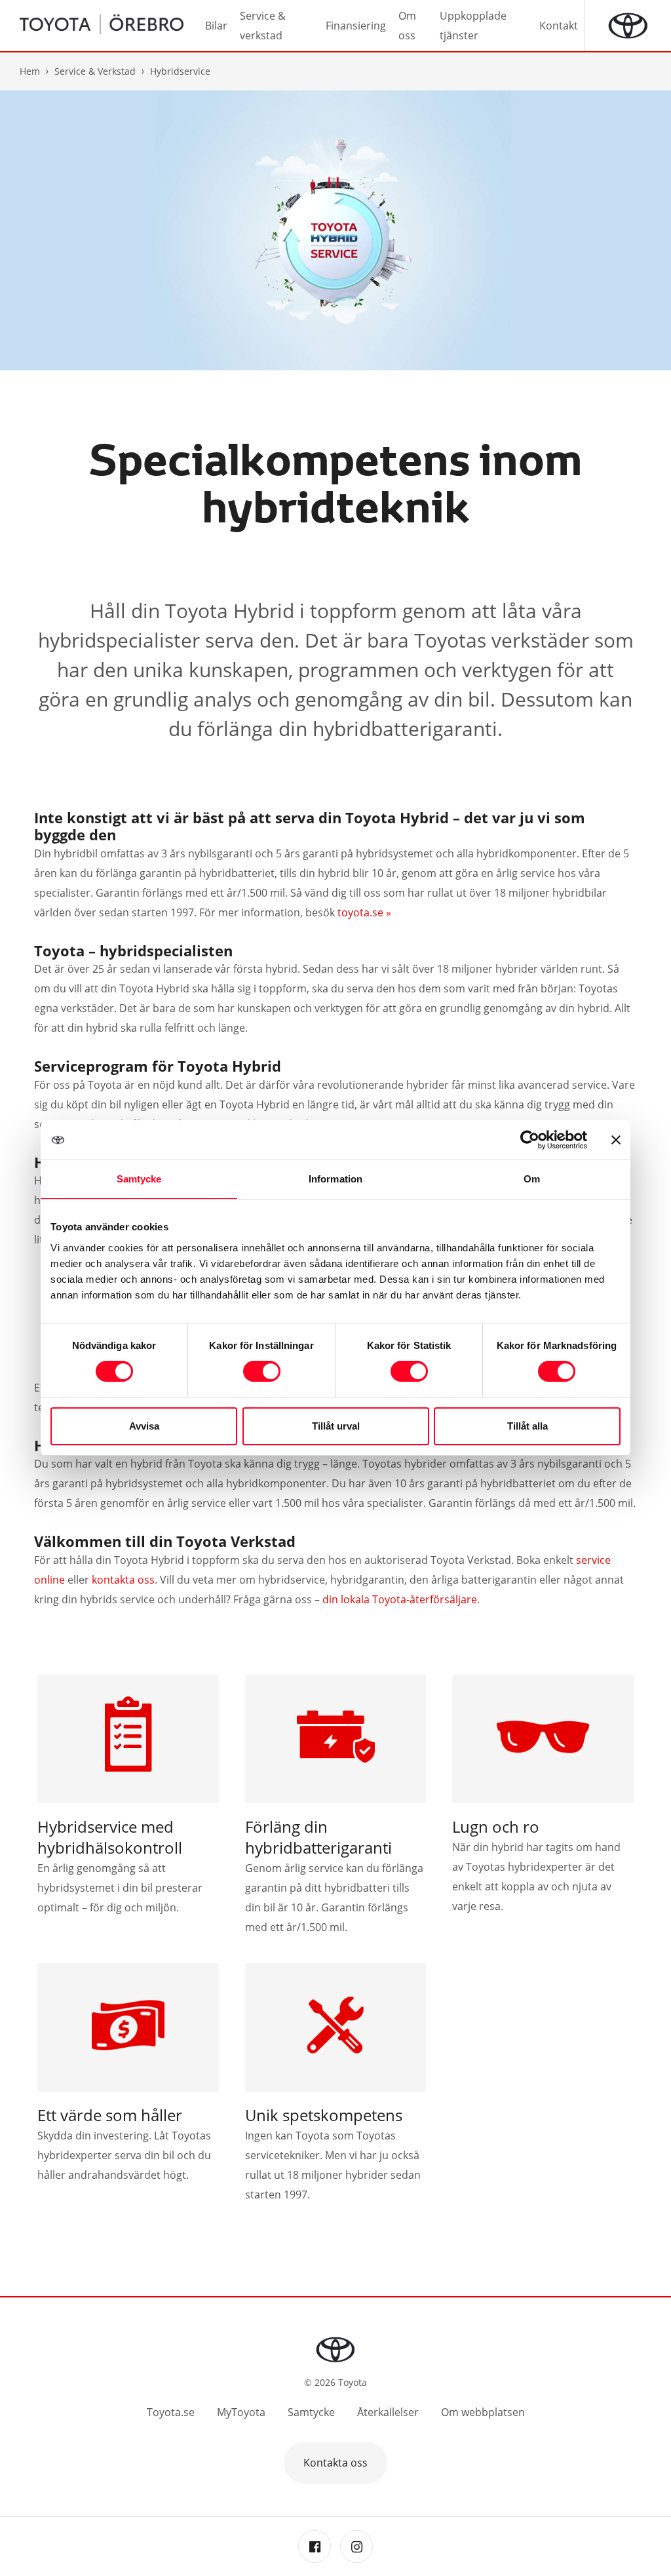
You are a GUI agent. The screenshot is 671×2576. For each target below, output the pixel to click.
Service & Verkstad (95, 71)
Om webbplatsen (483, 2412)
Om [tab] (532, 1179)
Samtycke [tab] (139, 1179)
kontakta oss (123, 1580)
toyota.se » (364, 912)
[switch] (262, 1371)
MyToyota (241, 2412)
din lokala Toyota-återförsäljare (400, 1599)
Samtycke (311, 2412)
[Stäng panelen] (616, 1140)
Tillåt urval (336, 1426)
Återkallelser (388, 2412)
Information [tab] (335, 1179)
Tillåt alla (527, 1426)
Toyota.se (171, 2412)
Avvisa (144, 1426)
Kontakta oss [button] (335, 2463)
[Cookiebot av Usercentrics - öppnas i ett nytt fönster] (530, 1140)
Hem (30, 71)
